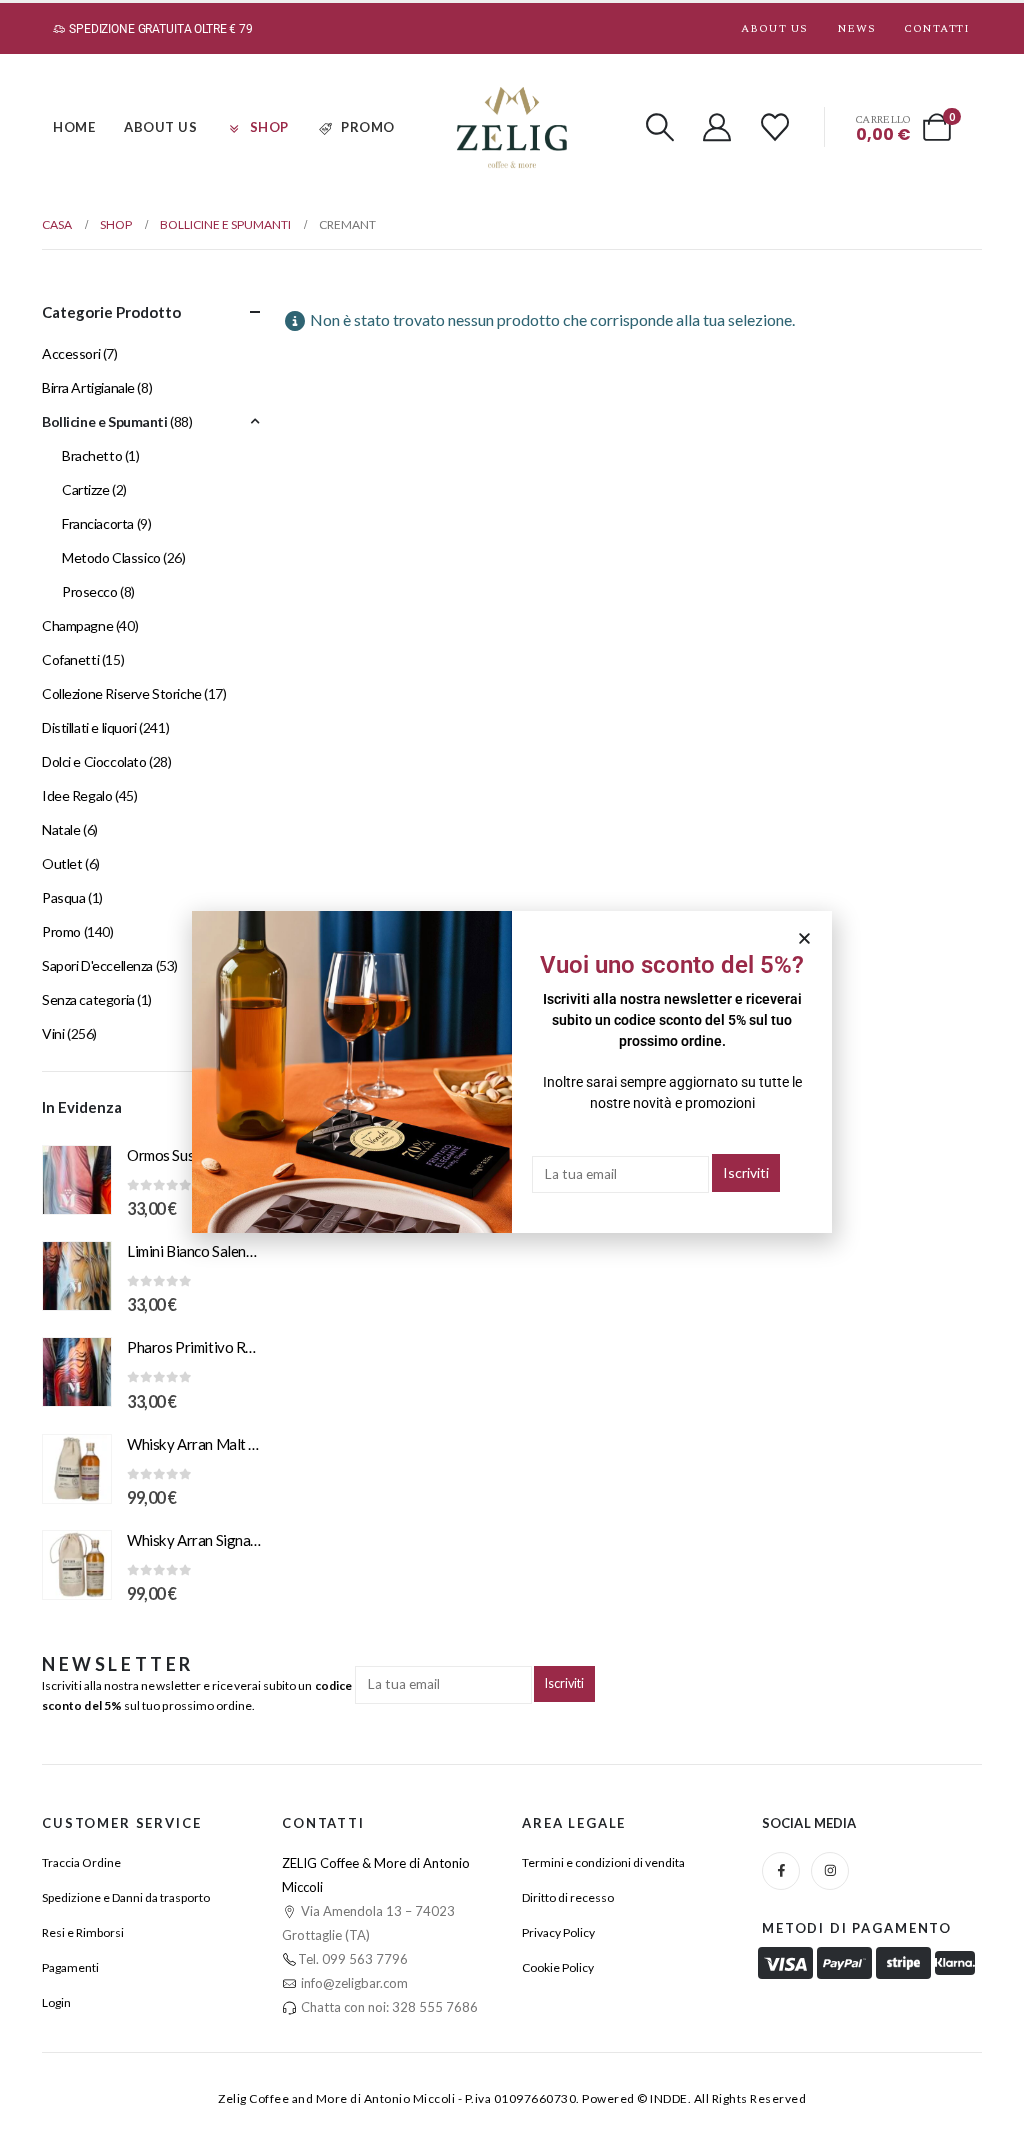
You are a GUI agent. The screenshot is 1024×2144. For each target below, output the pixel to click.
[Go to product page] (77, 1180)
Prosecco (90, 591)
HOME (74, 127)
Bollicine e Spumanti (105, 421)
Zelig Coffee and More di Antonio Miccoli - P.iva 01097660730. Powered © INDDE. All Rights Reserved (512, 2098)
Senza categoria (88, 999)
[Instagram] (830, 1871)
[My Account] (718, 127)
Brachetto (92, 455)
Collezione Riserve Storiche (122, 693)
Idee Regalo (77, 795)
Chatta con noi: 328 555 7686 (388, 2007)
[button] (660, 127)
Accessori (71, 353)
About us (774, 28)
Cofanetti (70, 659)
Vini (53, 1033)
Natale (61, 829)
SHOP (269, 127)
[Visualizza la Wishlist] (775, 127)
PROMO (368, 127)
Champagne (77, 625)
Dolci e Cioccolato (94, 761)
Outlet (62, 863)
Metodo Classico (111, 557)
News (856, 28)
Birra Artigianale (88, 387)
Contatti (936, 28)
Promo (61, 931)
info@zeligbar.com (353, 1983)
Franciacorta (98, 523)
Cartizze (86, 489)
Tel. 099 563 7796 (353, 1959)
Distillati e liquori (89, 727)
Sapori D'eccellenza (97, 965)
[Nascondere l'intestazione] (512, 127)
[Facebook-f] (781, 1871)
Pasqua (63, 897)
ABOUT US (160, 127)
